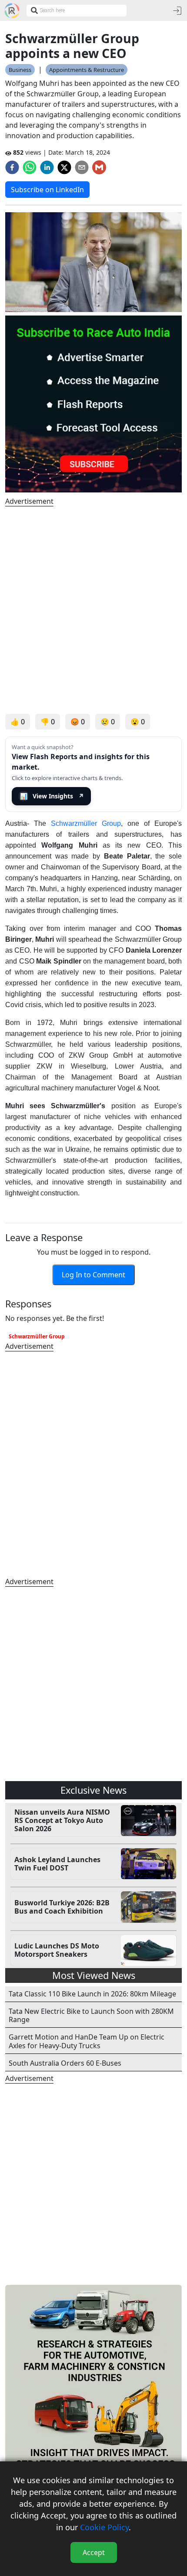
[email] (82, 167)
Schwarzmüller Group (86, 823)
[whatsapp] (30, 167)
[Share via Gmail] (99, 167)
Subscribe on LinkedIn (47, 190)
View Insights (52, 796)
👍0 (18, 722)
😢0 (108, 722)
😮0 (138, 722)
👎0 (48, 722)
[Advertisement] (93, 610)
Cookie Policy (104, 2527)
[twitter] (64, 167)
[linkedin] (47, 167)
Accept (94, 2552)
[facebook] (12, 167)
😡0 (78, 722)
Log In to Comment (93, 1275)
